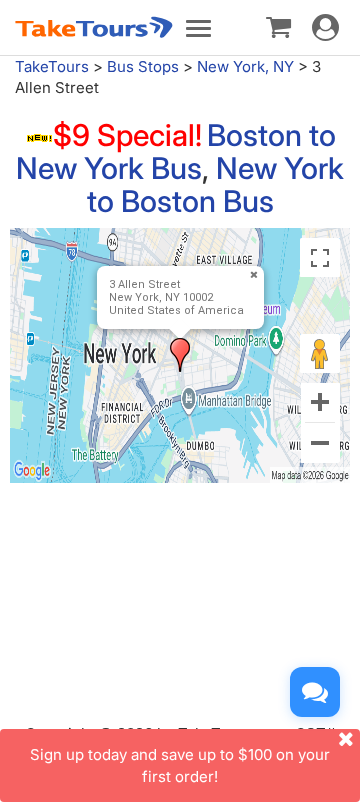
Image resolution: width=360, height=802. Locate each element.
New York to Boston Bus (216, 184)
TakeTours (52, 66)
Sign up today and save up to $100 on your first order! (180, 765)
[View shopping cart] (278, 26)
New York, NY (245, 66)
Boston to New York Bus (176, 151)
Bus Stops (143, 66)
